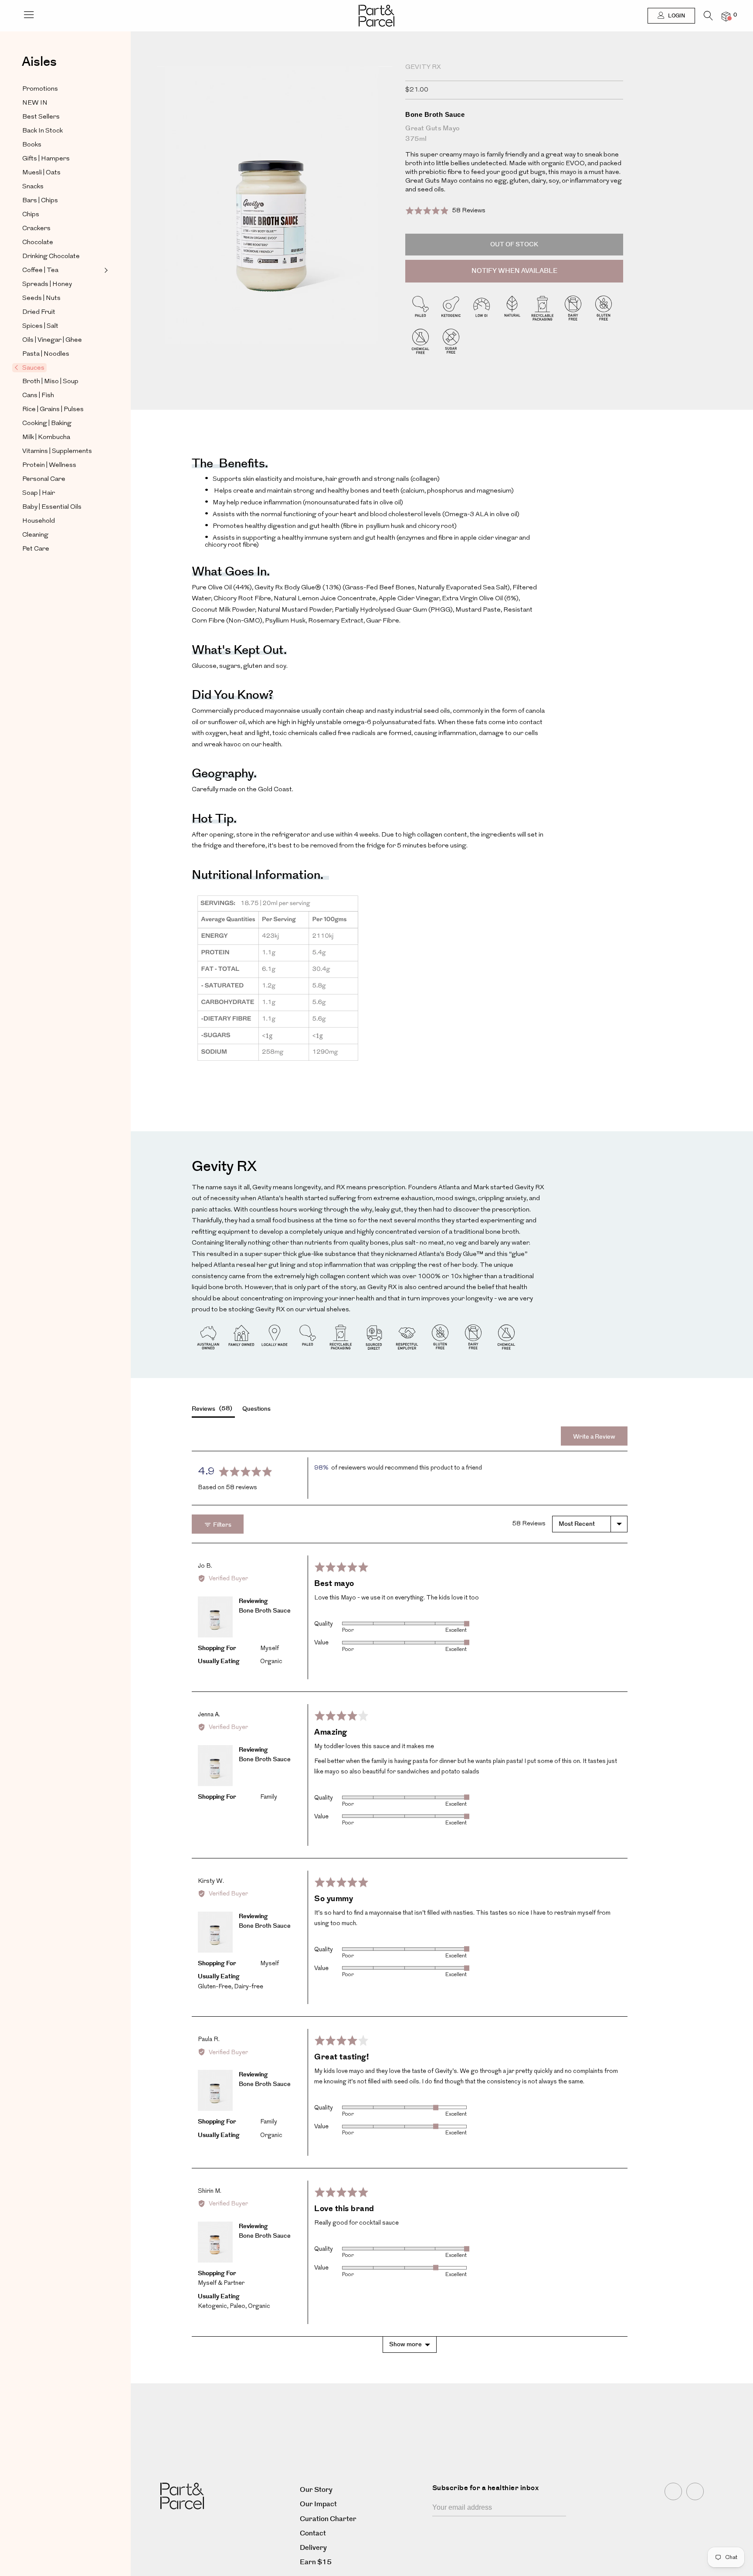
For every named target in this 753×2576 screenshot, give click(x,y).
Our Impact (318, 2504)
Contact (313, 2533)
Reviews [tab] (211, 1409)
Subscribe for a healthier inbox (486, 2488)
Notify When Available (514, 271)
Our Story (316, 2490)
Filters (222, 1525)
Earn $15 (316, 2562)
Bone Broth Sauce (265, 1611)
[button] (445, 210)
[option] (275, 221)
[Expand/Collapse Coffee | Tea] (105, 270)
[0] (726, 16)
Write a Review (594, 1437)
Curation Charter (328, 2519)
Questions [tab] (256, 1409)
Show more (405, 2345)
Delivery (313, 2548)
